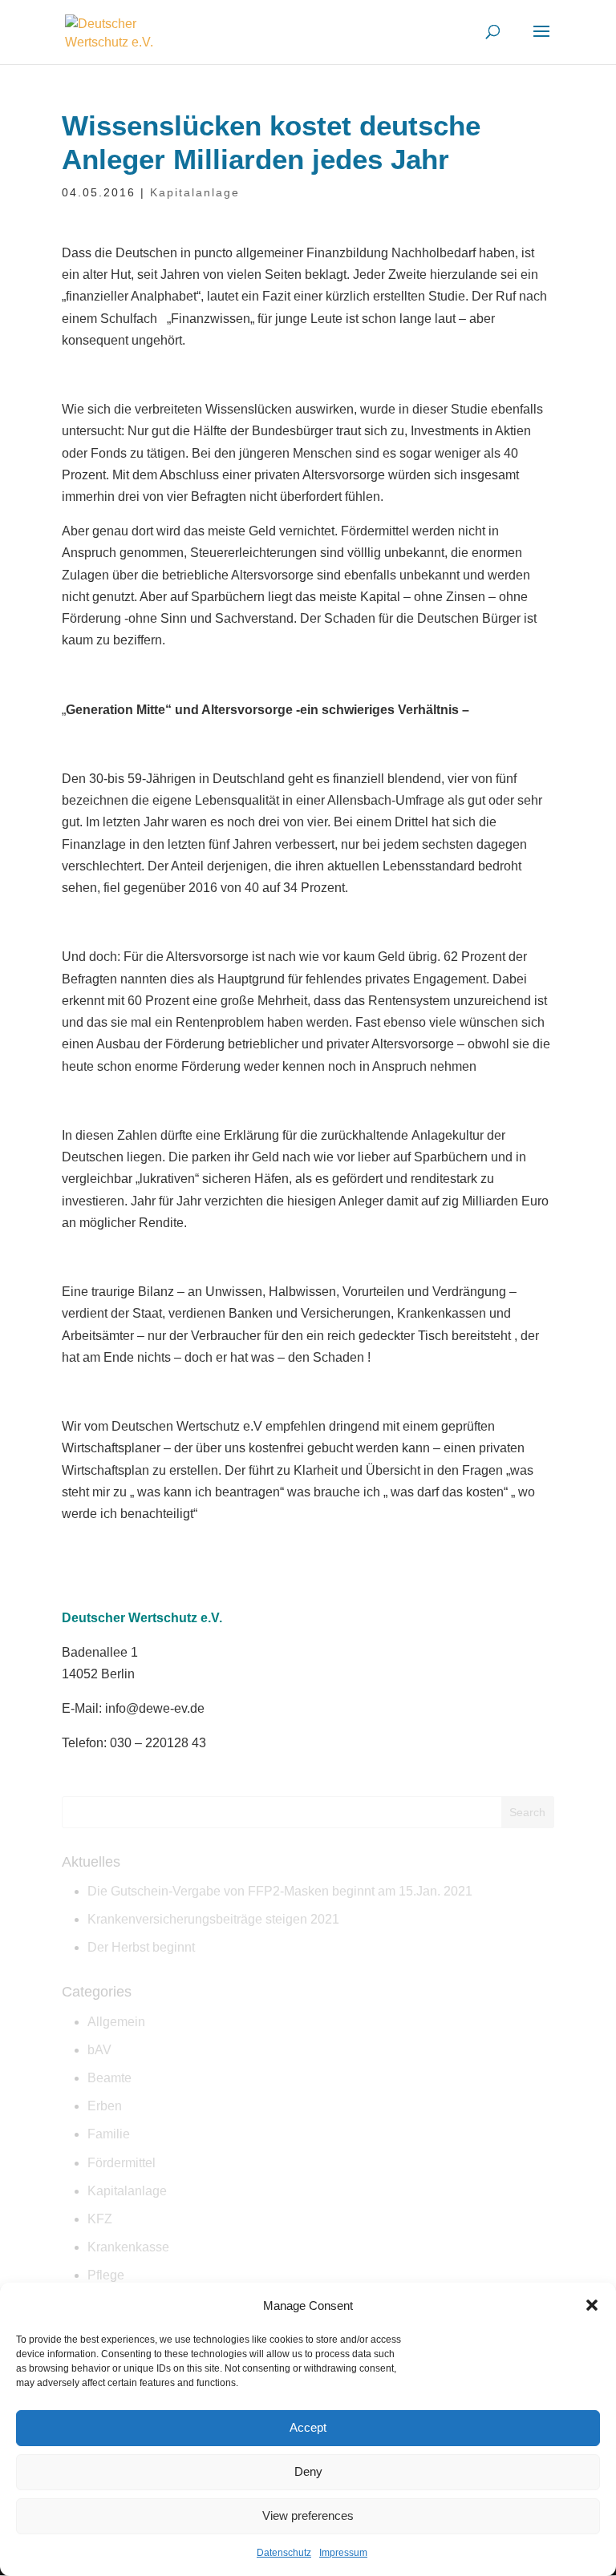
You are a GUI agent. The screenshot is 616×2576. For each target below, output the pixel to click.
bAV (99, 2050)
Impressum (343, 2553)
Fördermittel (122, 2163)
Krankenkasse (128, 2247)
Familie (109, 2134)
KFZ (100, 2219)
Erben (105, 2106)
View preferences (308, 2515)
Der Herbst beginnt (141, 1947)
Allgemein (116, 2022)
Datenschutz (284, 2553)
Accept (308, 2427)
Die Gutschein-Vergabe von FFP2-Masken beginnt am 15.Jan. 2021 (280, 1891)
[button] (592, 2305)
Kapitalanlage (195, 192)
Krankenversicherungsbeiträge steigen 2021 (213, 1919)
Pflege (106, 2275)
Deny (308, 2471)
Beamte (109, 2078)
